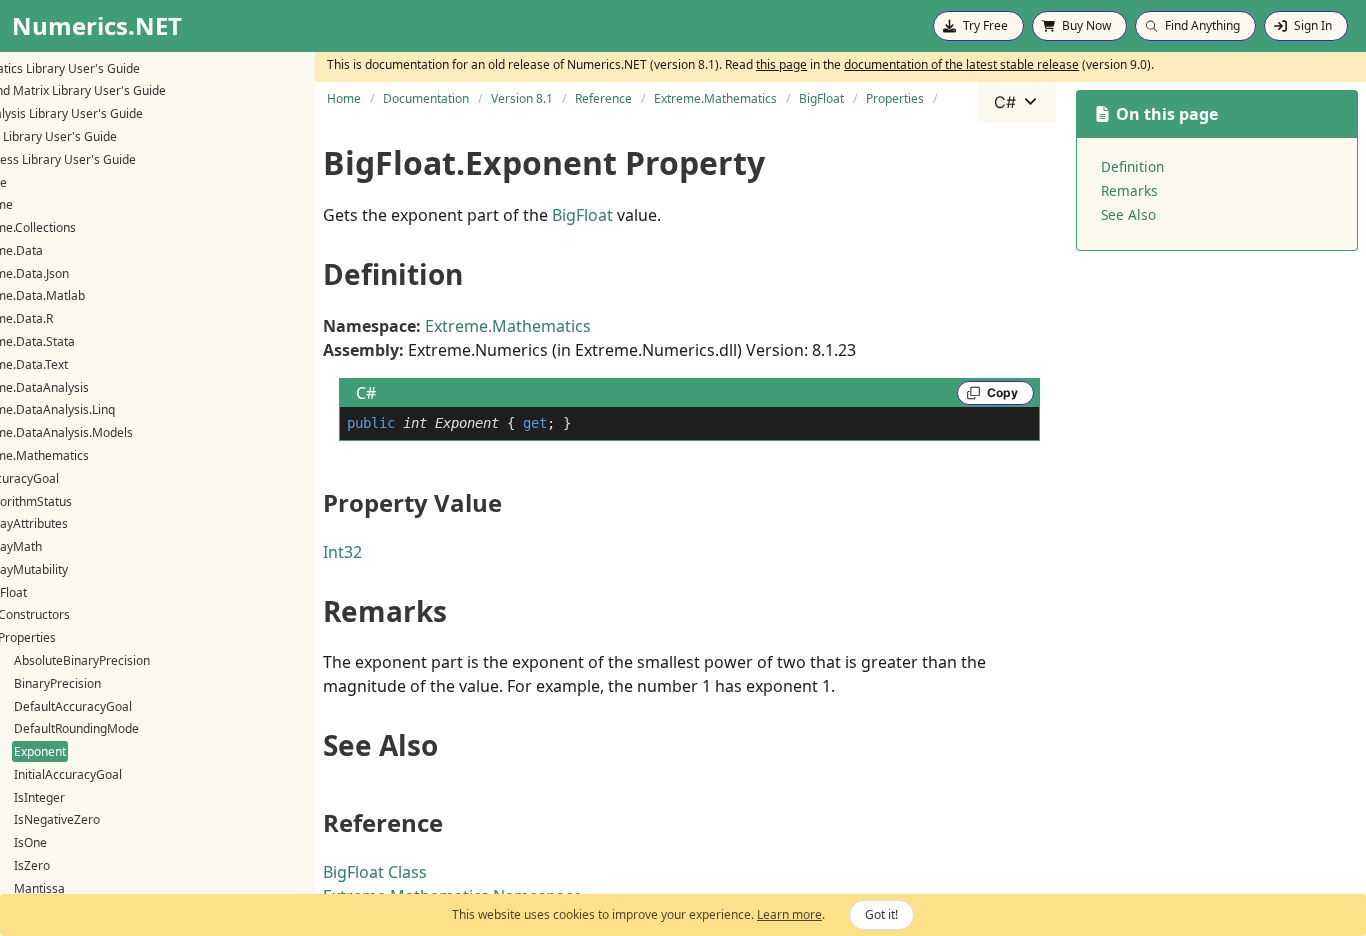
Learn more (789, 914)
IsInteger (39, 797)
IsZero (32, 865)
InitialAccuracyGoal (68, 774)
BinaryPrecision (57, 683)
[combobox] (1017, 102)
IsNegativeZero (57, 819)
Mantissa (39, 888)
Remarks (1129, 190)
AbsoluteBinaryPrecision (82, 660)
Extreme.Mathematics (508, 326)
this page (781, 64)
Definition (1132, 166)
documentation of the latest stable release (961, 64)
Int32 (342, 552)
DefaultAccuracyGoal (73, 706)
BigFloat (582, 215)
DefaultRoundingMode (76, 728)
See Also (1128, 214)
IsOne (30, 842)
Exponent (40, 751)
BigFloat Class (375, 872)
